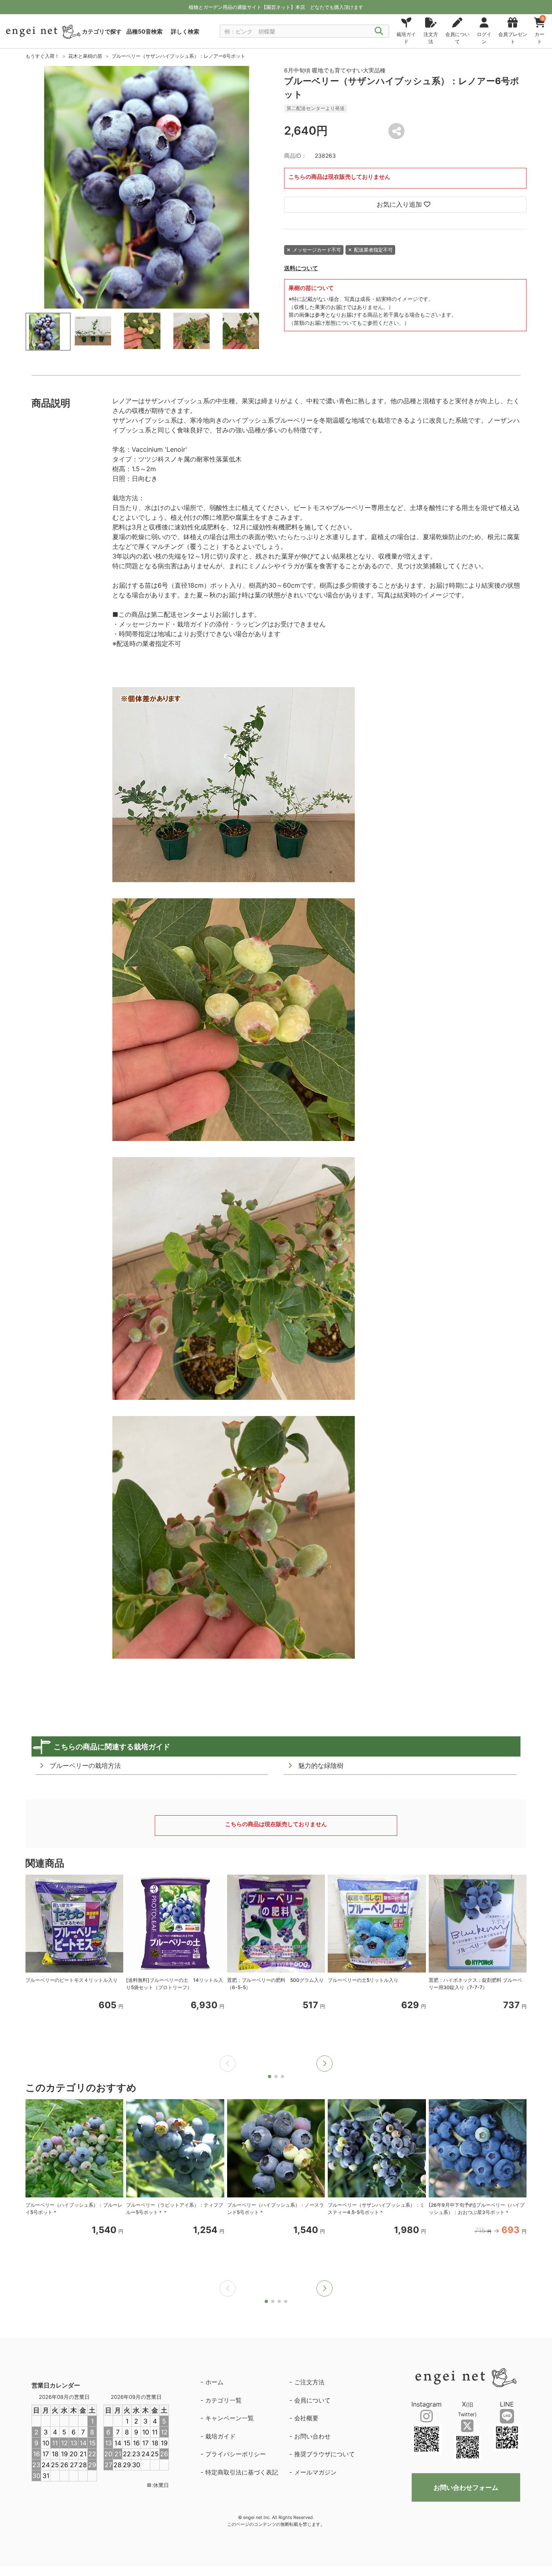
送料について (301, 268)
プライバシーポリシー (236, 2454)
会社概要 (306, 2418)
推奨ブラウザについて (324, 2454)
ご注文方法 (309, 2382)
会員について (312, 2400)
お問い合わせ (312, 2436)
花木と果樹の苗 (85, 56)
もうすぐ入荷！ (42, 56)
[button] (324, 2064)
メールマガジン (315, 2472)
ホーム (214, 2382)
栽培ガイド (220, 2436)
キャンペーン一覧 (230, 2418)
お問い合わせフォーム (466, 2487)
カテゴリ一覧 (223, 2400)
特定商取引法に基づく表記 (242, 2472)
